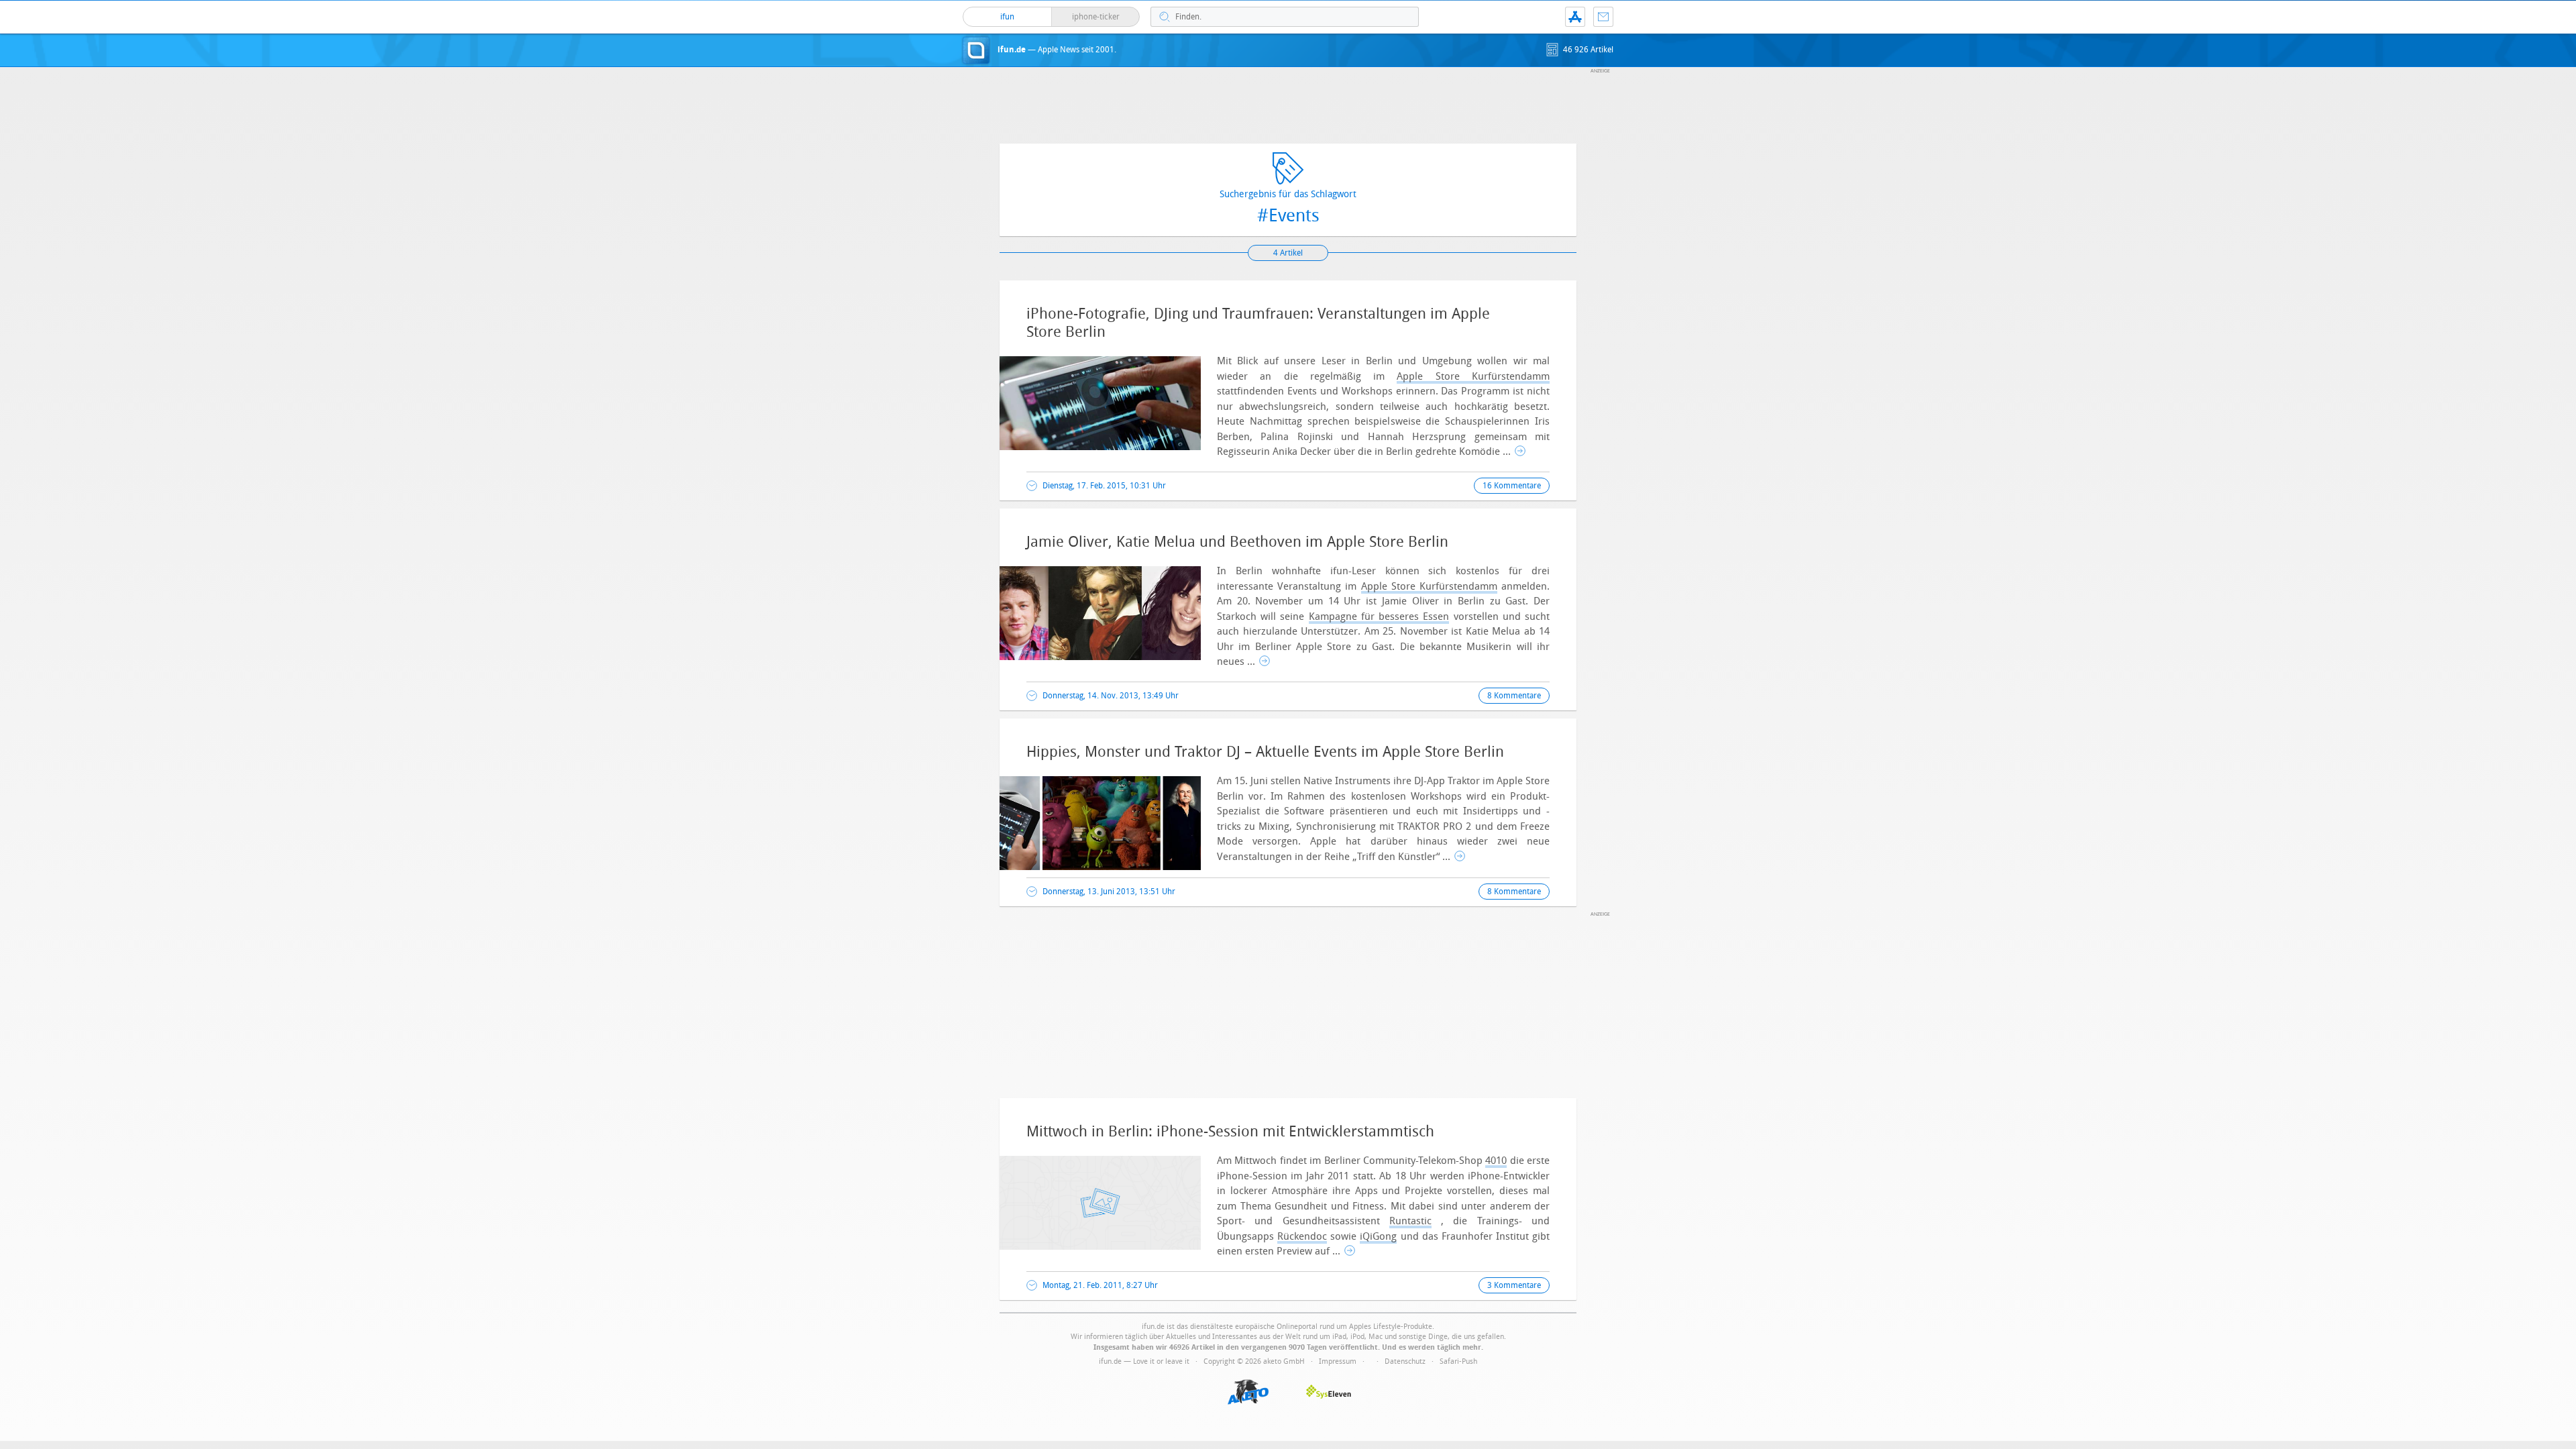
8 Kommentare (1514, 696)
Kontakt (1603, 17)
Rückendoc (1302, 1236)
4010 (1496, 1161)
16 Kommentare (1512, 486)
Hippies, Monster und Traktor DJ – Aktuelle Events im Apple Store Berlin (1265, 752)
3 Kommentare (1514, 1285)
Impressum (1338, 1361)
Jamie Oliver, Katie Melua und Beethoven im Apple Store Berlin (1237, 542)
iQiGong (1378, 1236)
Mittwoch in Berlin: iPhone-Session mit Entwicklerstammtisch (1230, 1132)
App (1575, 17)
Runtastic (1410, 1221)
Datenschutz (1405, 1361)
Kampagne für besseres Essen (1379, 616)
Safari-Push (1458, 1361)
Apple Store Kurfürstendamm (1473, 376)
